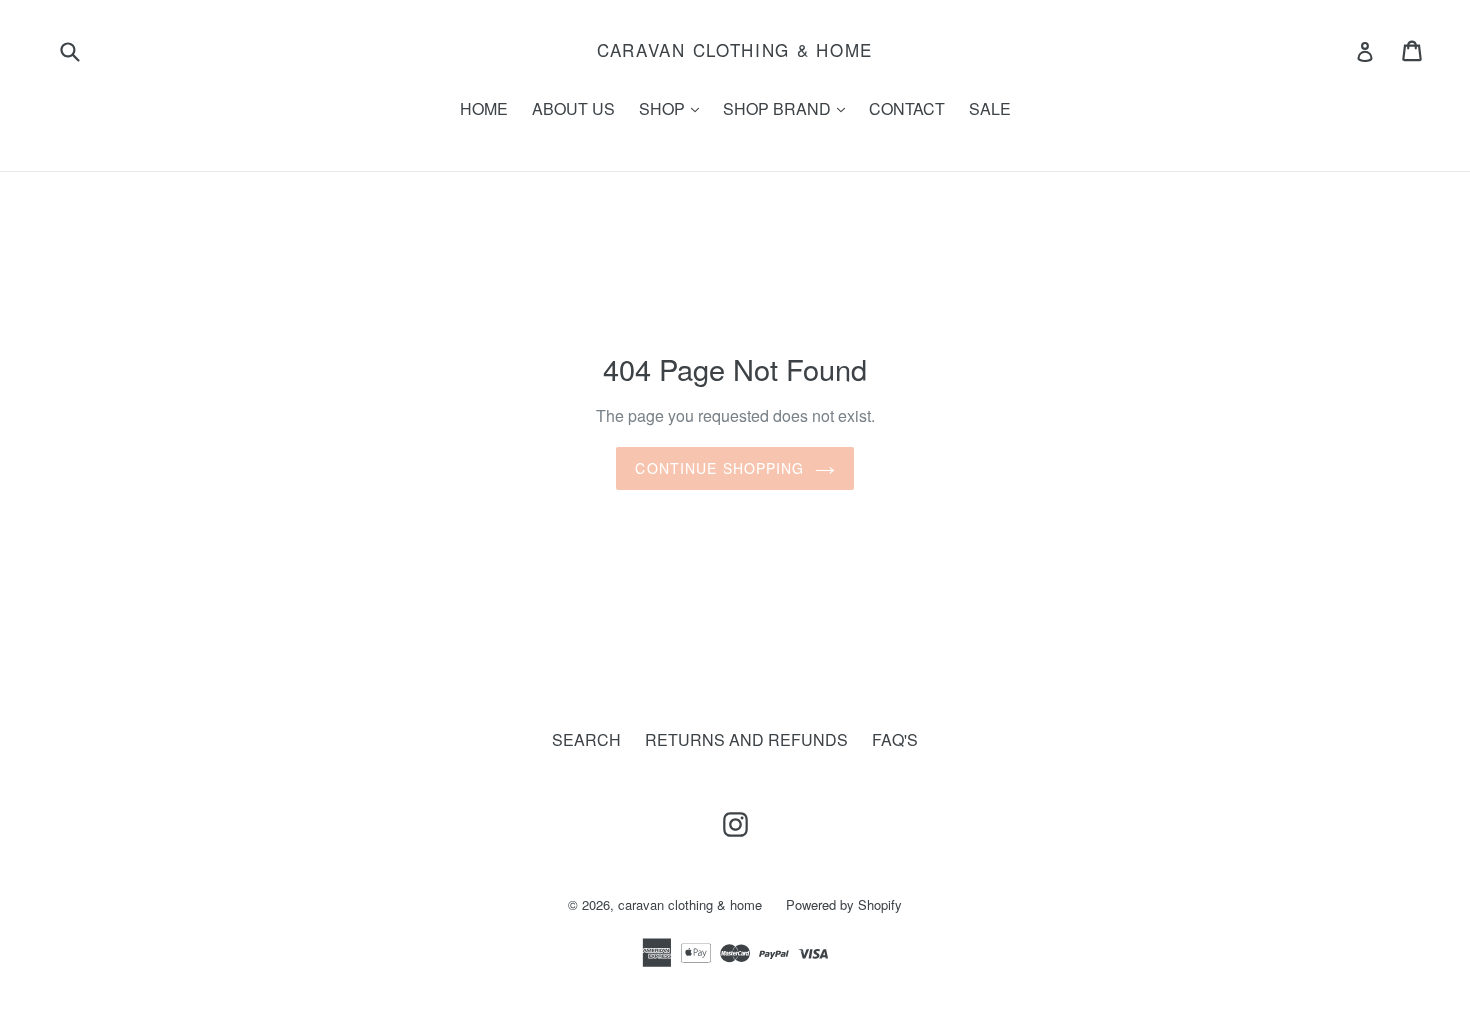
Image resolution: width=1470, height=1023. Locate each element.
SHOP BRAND (789, 108)
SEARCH (586, 739)
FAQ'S (895, 739)
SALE (990, 108)
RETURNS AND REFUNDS (746, 739)
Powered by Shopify (844, 904)
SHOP (674, 108)
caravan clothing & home (735, 50)
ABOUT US (573, 108)
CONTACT (907, 108)
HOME (484, 108)
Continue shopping (719, 468)
